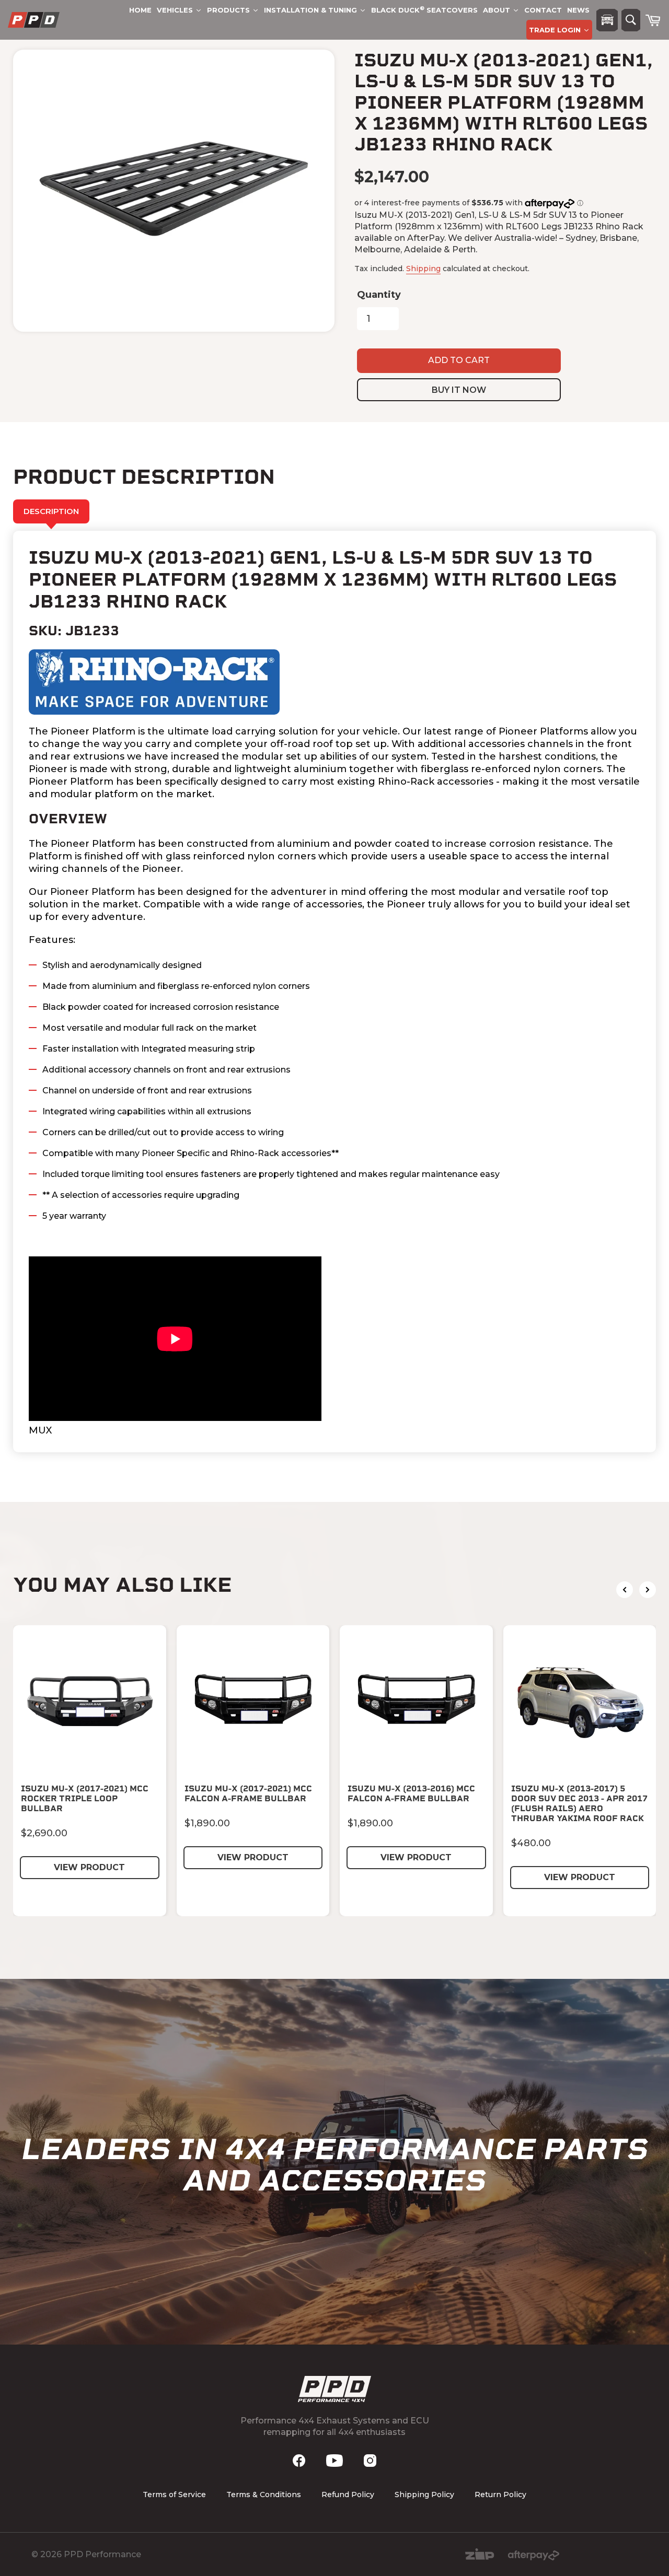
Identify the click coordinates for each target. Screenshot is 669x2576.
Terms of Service (174, 2495)
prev (625, 1590)
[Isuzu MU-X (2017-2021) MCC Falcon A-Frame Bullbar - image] (253, 1702)
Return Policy (500, 2495)
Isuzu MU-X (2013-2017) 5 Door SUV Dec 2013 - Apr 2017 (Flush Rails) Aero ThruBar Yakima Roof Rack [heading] (579, 1804)
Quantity (379, 295)
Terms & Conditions (264, 2495)
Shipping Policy (424, 2495)
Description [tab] (51, 511)
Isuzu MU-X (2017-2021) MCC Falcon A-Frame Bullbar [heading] (248, 1793)
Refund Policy (348, 2495)
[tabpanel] (334, 992)
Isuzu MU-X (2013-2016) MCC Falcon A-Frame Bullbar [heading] (411, 1793)
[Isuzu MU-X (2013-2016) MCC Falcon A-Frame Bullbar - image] (416, 1702)
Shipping (423, 269)
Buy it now (459, 390)
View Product (89, 1867)
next (648, 1590)
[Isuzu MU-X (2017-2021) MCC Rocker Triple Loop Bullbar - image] (90, 1702)
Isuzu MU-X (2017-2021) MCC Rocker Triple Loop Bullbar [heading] (85, 1798)
